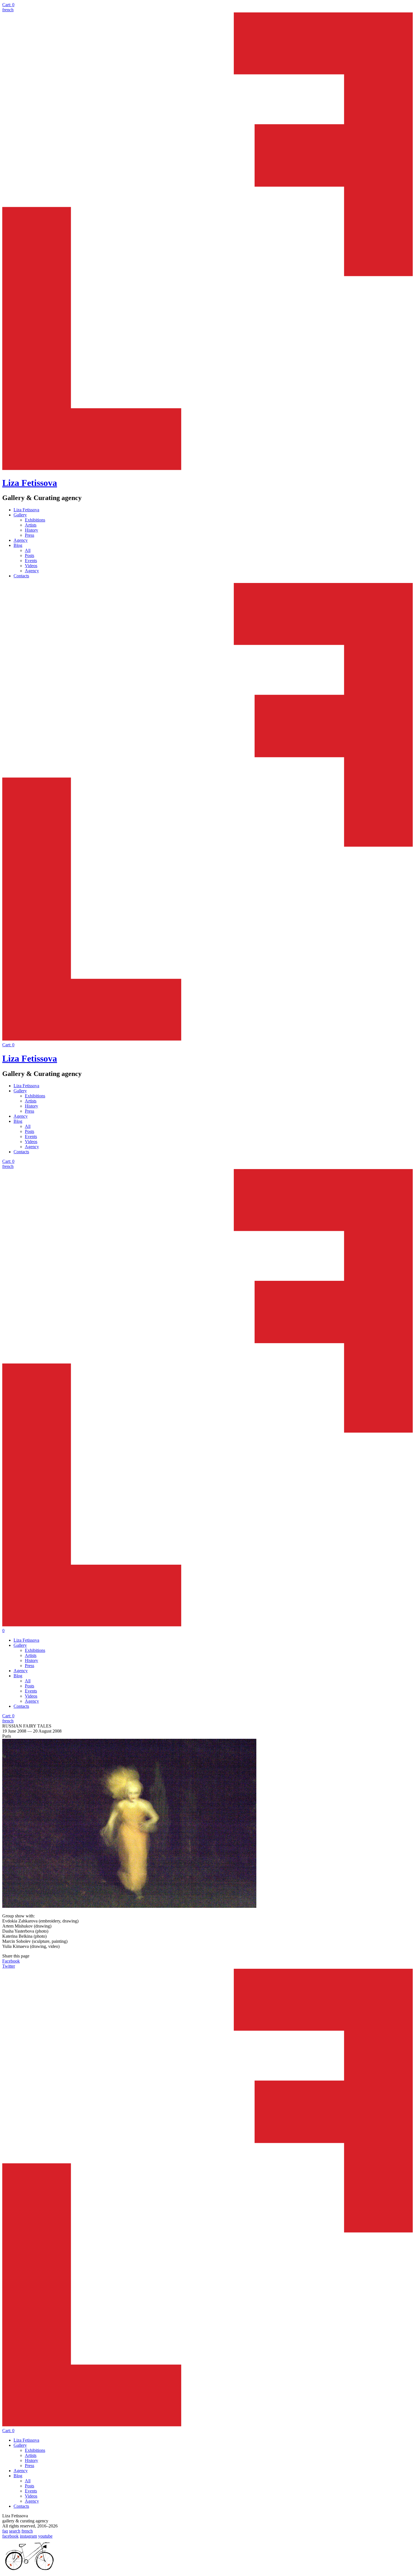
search (15, 2531)
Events (31, 561)
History (31, 530)
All (28, 550)
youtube (45, 2536)
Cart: (8, 5)
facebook (10, 2536)
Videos (31, 566)
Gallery (20, 515)
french (8, 10)
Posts (30, 555)
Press (30, 535)
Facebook (11, 1961)
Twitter (9, 1966)
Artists (31, 525)
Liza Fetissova (30, 483)
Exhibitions (35, 520)
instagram (28, 2536)
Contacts (21, 576)
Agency (21, 540)
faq (5, 2531)
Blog (18, 545)
